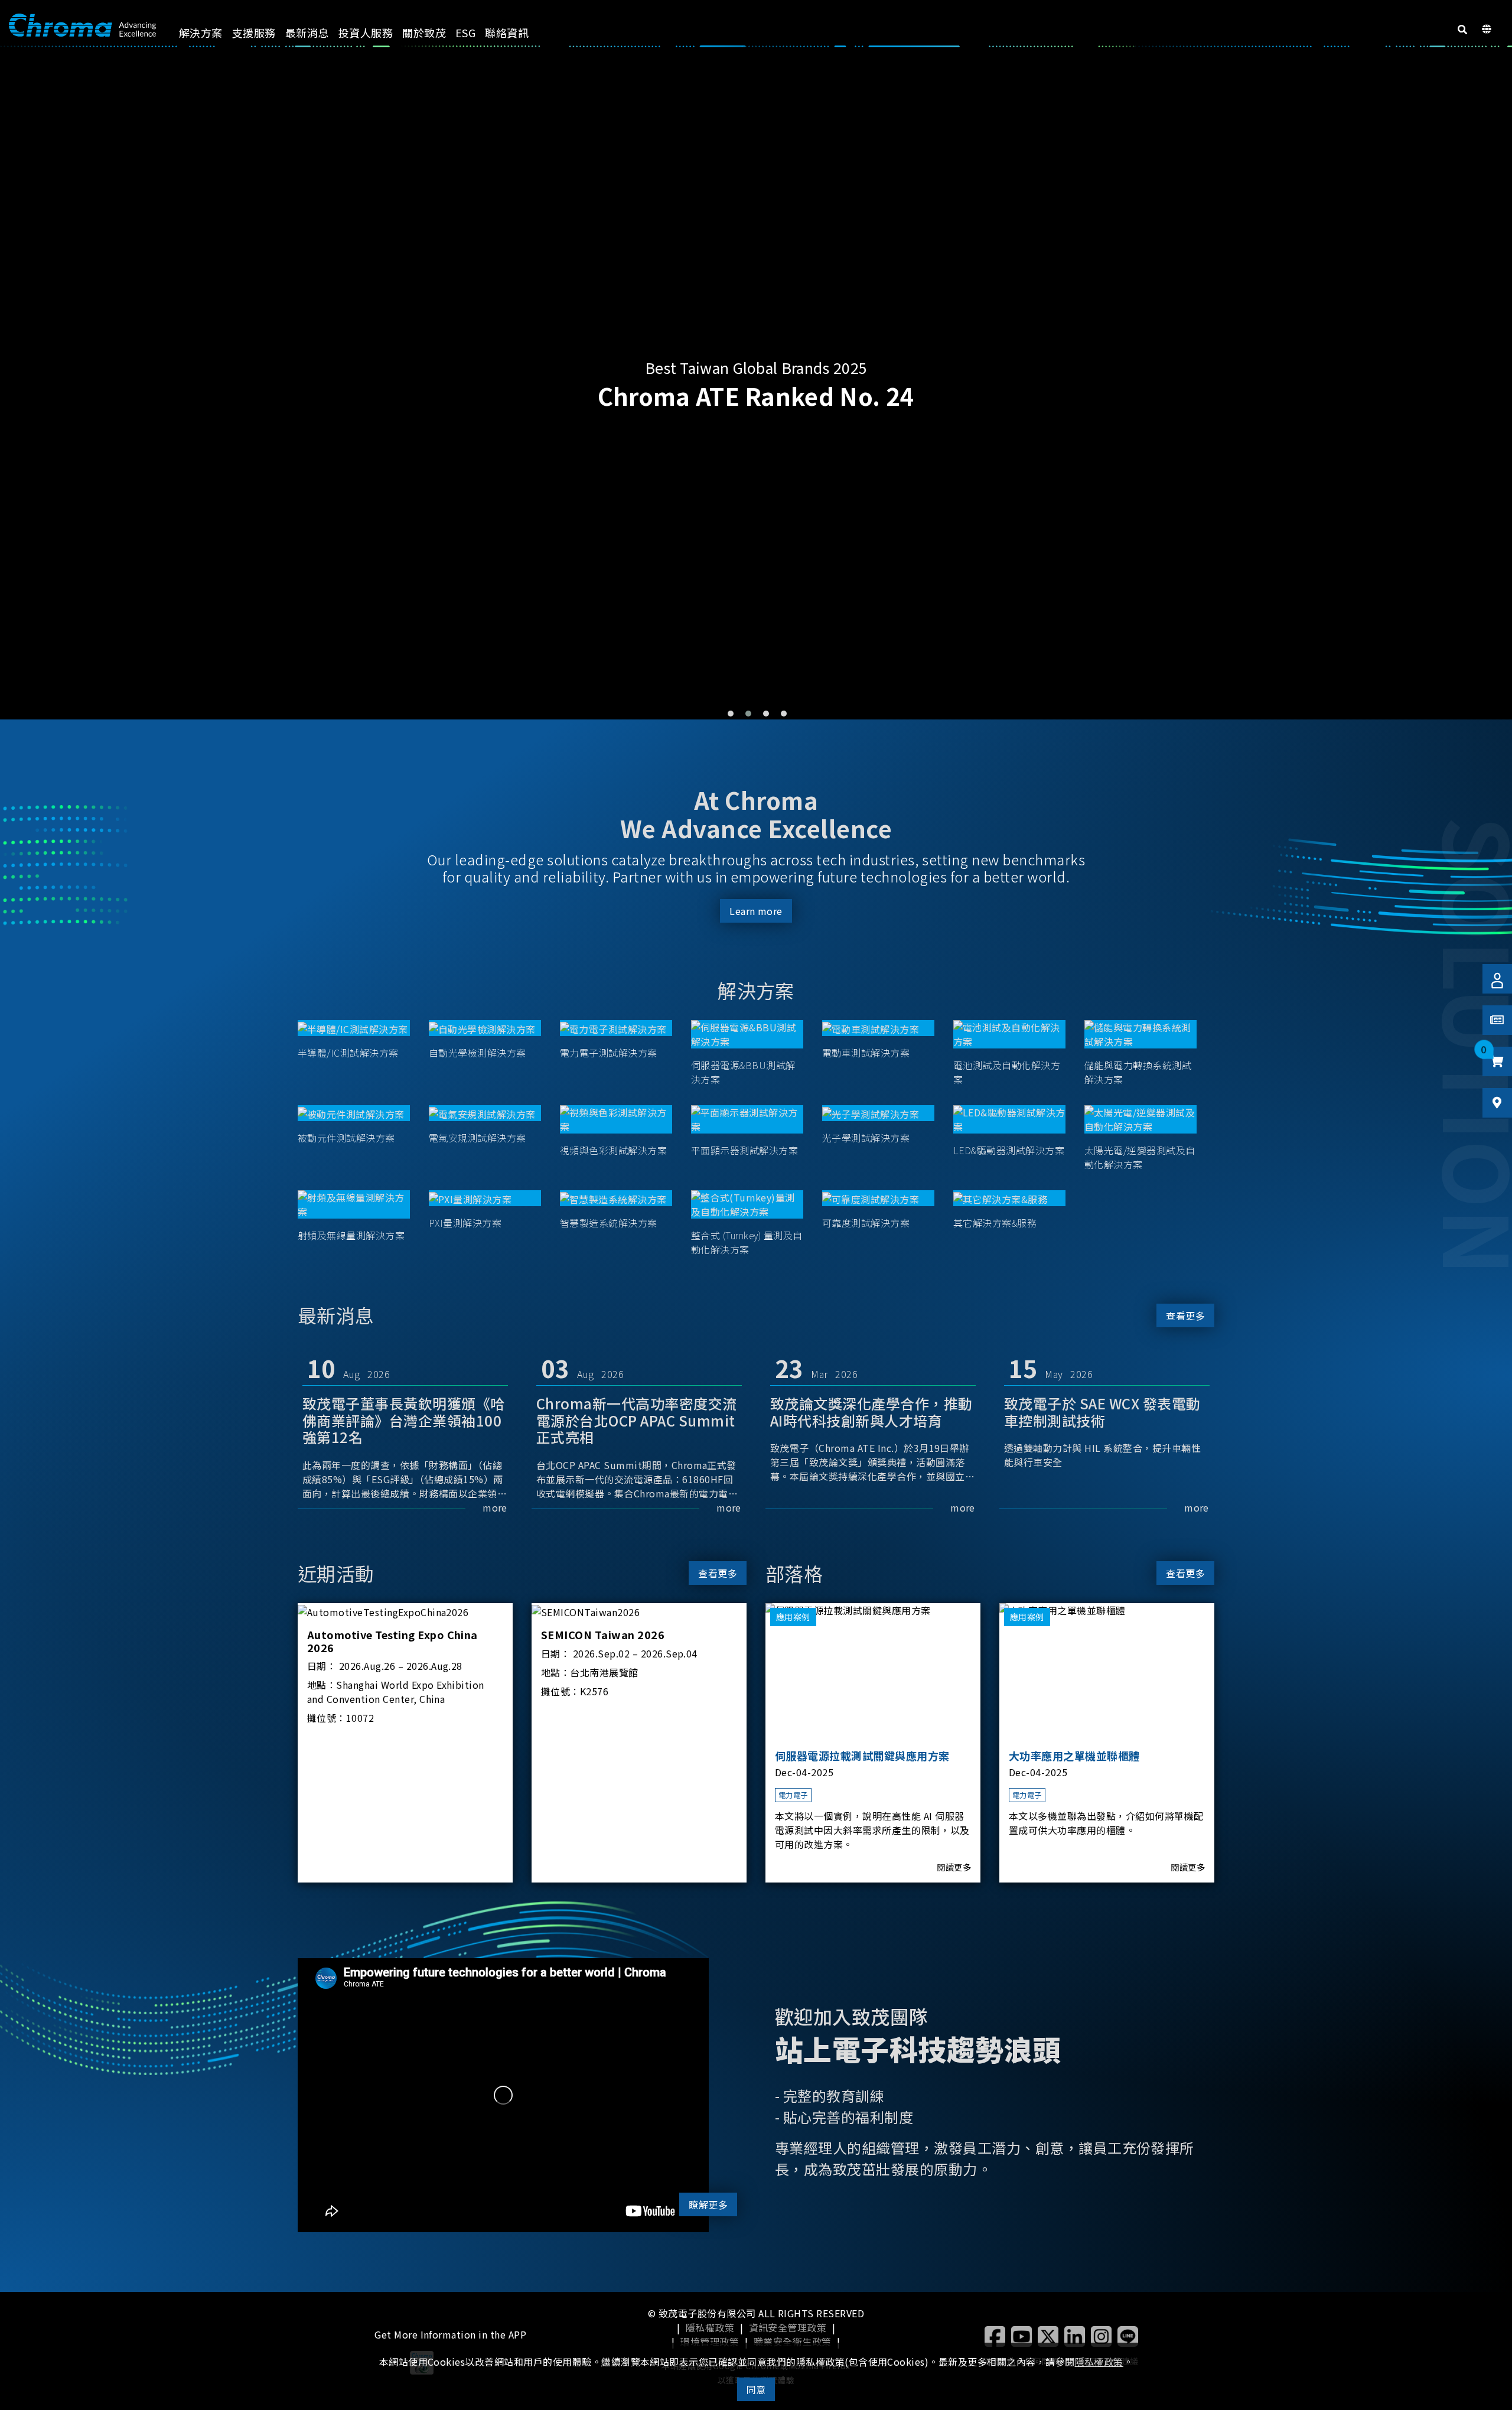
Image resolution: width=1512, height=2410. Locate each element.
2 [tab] (748, 714)
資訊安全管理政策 (788, 2327)
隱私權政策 (710, 2327)
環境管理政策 (710, 2341)
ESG (465, 32)
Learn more (756, 911)
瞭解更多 (708, 2204)
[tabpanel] (756, 385)
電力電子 (793, 1795)
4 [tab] (784, 714)
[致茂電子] (82, 25)
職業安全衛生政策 (793, 2341)
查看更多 (1185, 1315)
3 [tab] (766, 714)
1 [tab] (731, 714)
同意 (756, 2389)
